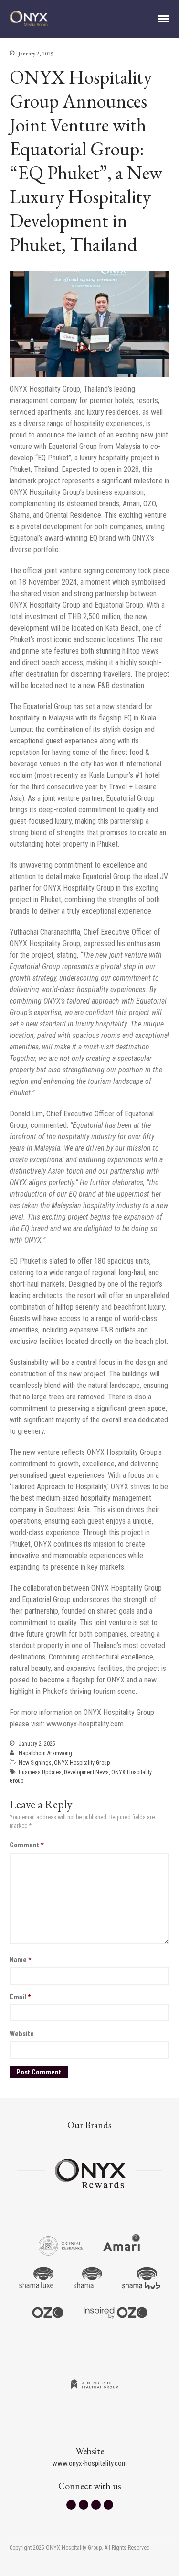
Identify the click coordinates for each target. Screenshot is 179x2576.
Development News (86, 1772)
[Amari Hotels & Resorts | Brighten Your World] (122, 2245)
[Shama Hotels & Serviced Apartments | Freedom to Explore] (88, 2278)
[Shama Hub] (141, 2278)
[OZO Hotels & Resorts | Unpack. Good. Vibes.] (48, 2312)
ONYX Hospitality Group (82, 1763)
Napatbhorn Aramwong (45, 1753)
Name (21, 1960)
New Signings (35, 1763)
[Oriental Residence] (61, 2245)
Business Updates (40, 1772)
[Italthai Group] (95, 2390)
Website (22, 2034)
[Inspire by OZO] (116, 2312)
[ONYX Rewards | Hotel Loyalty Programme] (90, 2169)
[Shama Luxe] (36, 2278)
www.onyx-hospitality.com (89, 2463)
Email (20, 1997)
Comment (27, 1845)
